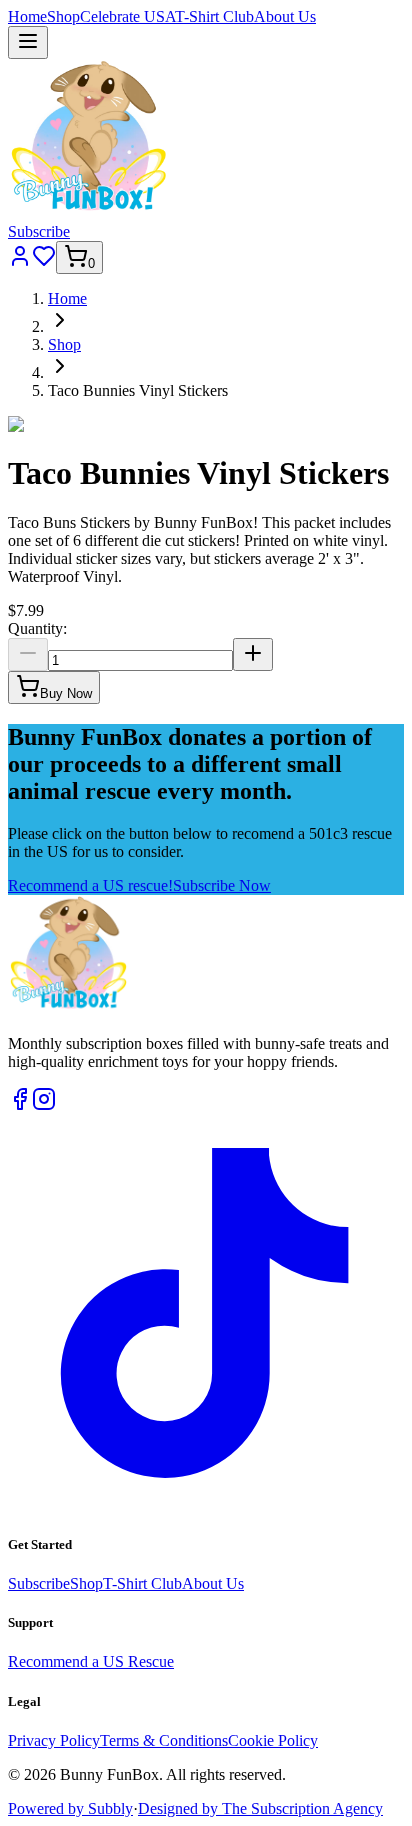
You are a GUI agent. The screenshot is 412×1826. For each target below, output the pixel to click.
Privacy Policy (54, 1740)
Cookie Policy (273, 1740)
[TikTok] (206, 1505)
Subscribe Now (222, 885)
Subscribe (39, 231)
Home (27, 16)
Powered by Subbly (70, 1808)
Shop (63, 16)
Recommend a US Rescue (91, 1661)
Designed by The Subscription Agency (260, 1808)
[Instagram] (44, 1105)
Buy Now (66, 693)
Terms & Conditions (164, 1740)
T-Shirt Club (214, 16)
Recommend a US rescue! (90, 885)
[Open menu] (28, 42)
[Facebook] (20, 1105)
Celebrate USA (127, 16)
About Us (285, 16)
